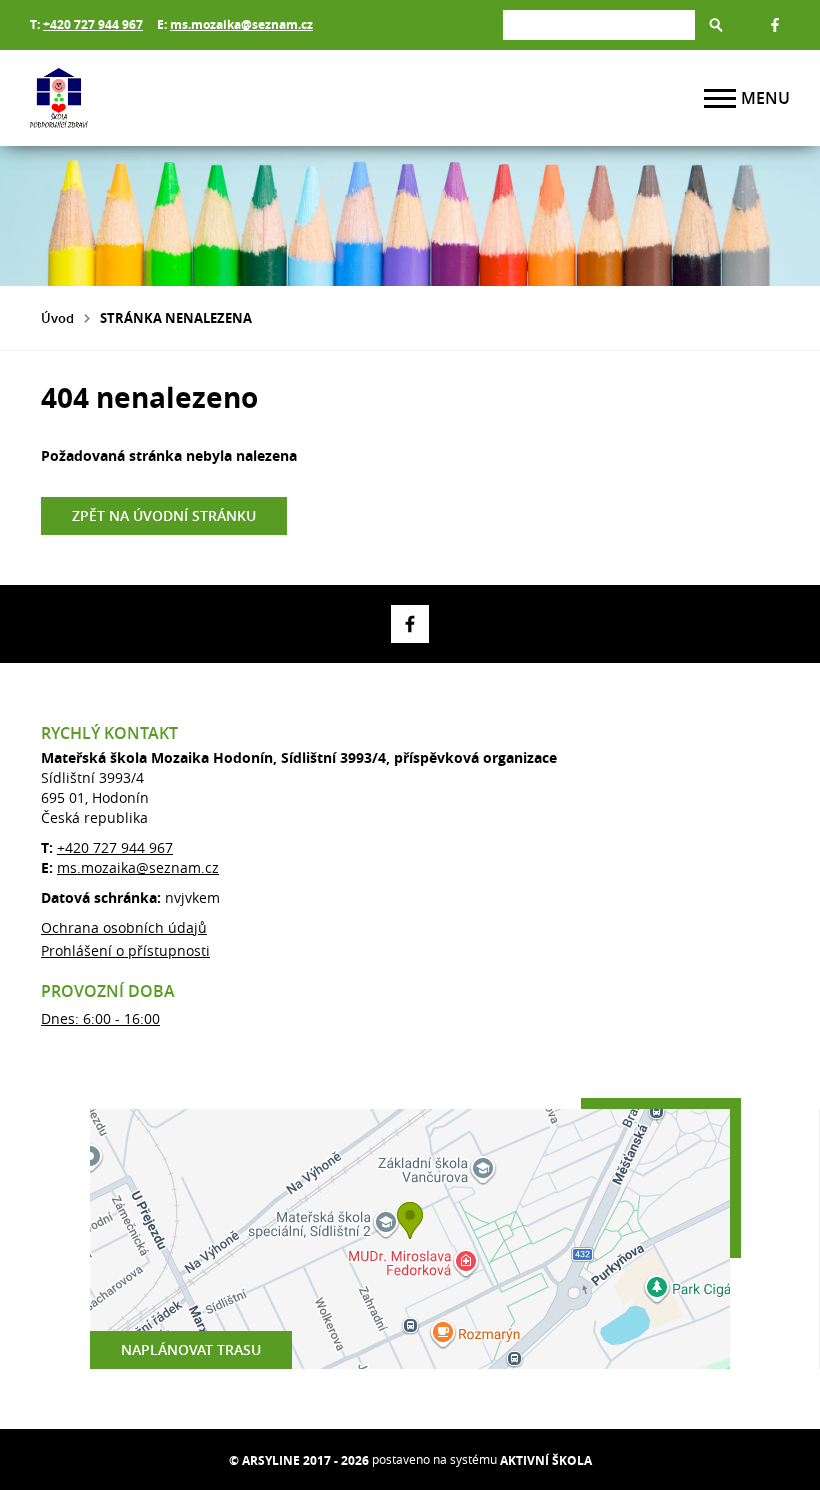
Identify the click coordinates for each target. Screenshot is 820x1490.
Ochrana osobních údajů (124, 927)
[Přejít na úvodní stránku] (150, 98)
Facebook (775, 25)
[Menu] (720, 98)
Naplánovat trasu (191, 1349)
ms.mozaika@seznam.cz (241, 24)
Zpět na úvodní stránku (164, 515)
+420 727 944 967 (93, 24)
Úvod (57, 318)
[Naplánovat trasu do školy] (410, 1239)
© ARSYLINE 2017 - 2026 (299, 1460)
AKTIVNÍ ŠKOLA (546, 1460)
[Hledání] (599, 24)
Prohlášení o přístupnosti (125, 950)
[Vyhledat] (716, 25)
